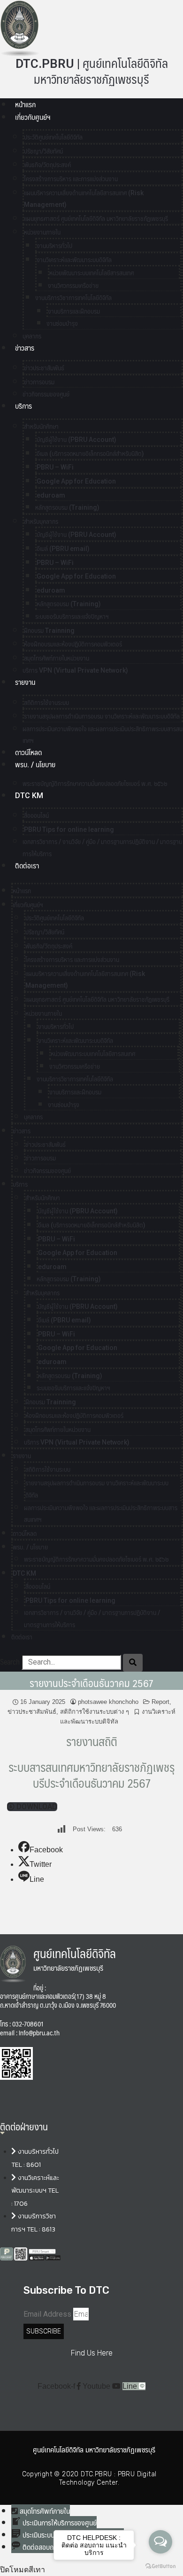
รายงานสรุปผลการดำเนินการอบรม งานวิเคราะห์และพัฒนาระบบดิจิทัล (102, 716)
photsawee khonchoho (108, 1702)
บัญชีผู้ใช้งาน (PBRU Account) (76, 440)
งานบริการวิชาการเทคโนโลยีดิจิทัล (73, 298)
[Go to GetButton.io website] (160, 2566)
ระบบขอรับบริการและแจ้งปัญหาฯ (72, 616)
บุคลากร (33, 1117)
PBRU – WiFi (55, 467)
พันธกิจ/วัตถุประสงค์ (47, 165)
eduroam (51, 495)
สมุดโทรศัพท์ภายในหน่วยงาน (57, 658)
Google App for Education (76, 481)
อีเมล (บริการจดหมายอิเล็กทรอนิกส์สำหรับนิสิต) (90, 454)
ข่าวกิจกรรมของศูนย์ (46, 394)
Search (10, 1662)
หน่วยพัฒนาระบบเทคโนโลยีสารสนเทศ (91, 273)
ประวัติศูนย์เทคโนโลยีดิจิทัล (53, 137)
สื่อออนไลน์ (36, 815)
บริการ (23, 406)
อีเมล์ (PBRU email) (63, 549)
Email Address (47, 2314)
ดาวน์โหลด (28, 752)
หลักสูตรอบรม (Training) (67, 507)
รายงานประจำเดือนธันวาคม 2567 (91, 1683)
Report (160, 1702)
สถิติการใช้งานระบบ (46, 703)
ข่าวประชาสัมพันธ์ (44, 368)
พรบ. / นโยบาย (35, 765)
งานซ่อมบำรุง (62, 323)
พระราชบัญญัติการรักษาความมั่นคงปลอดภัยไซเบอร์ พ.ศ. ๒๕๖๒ (95, 784)
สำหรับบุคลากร (41, 521)
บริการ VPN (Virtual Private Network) (75, 670)
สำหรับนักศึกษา (41, 426)
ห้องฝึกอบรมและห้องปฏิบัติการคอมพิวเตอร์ (73, 644)
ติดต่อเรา (27, 866)
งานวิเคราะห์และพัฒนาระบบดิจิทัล (74, 260)
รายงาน (25, 682)
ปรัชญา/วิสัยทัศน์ (43, 151)
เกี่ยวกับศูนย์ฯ (33, 117)
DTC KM (29, 796)
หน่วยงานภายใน (42, 232)
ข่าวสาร (25, 348)
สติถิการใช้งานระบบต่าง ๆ (95, 1712)
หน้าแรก (25, 105)
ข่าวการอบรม (39, 382)
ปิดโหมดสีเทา (23, 2570)
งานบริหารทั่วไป (54, 246)
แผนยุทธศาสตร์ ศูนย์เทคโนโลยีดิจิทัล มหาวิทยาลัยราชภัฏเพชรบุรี (96, 219)
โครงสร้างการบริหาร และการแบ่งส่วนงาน (71, 179)
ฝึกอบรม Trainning (49, 631)
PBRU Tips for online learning (69, 829)
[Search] (133, 1663)
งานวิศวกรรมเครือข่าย (73, 286)
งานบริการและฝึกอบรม (74, 311)
